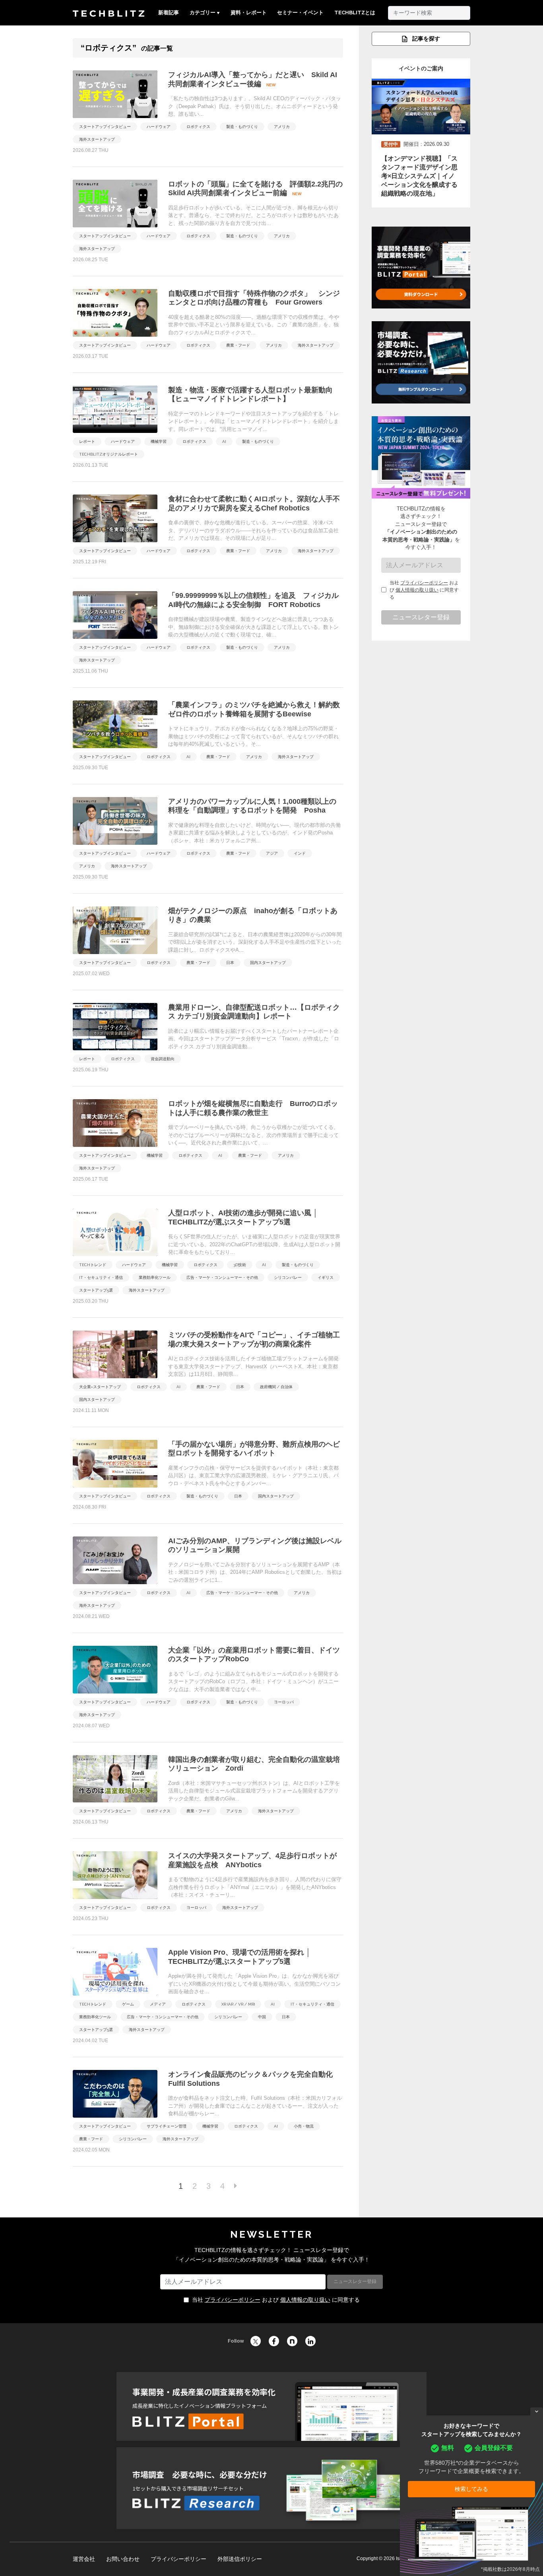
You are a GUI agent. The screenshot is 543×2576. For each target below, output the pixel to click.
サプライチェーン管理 (167, 2126)
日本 (230, 963)
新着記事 (169, 13)
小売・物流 (304, 2126)
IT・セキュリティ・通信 (101, 1277)
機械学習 (159, 441)
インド (300, 853)
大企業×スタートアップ (100, 1387)
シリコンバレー (288, 1277)
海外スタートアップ (97, 139)
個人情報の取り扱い (417, 590)
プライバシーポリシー (424, 583)
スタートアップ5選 (96, 1290)
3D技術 (240, 1265)
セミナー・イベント (300, 13)
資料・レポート (249, 13)
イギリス (326, 1277)
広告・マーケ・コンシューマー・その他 (222, 1277)
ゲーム (128, 2004)
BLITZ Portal (271, 2406)
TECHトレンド (93, 1265)
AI (224, 441)
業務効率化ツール (155, 1277)
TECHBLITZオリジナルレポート (109, 454)
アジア (272, 853)
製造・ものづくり (242, 127)
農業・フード (238, 345)
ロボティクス (198, 127)
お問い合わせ (123, 2559)
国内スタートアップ (268, 963)
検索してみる (471, 2489)
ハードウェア (159, 127)
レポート (87, 441)
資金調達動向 (163, 1059)
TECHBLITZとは (355, 13)
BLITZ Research (271, 2488)
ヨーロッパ (284, 1702)
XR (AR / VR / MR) (238, 2004)
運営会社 (84, 2559)
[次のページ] (236, 2186)
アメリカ (282, 127)
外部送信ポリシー (240, 2559)
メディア (158, 2004)
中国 (262, 2017)
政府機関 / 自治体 (276, 1387)
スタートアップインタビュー (105, 127)
